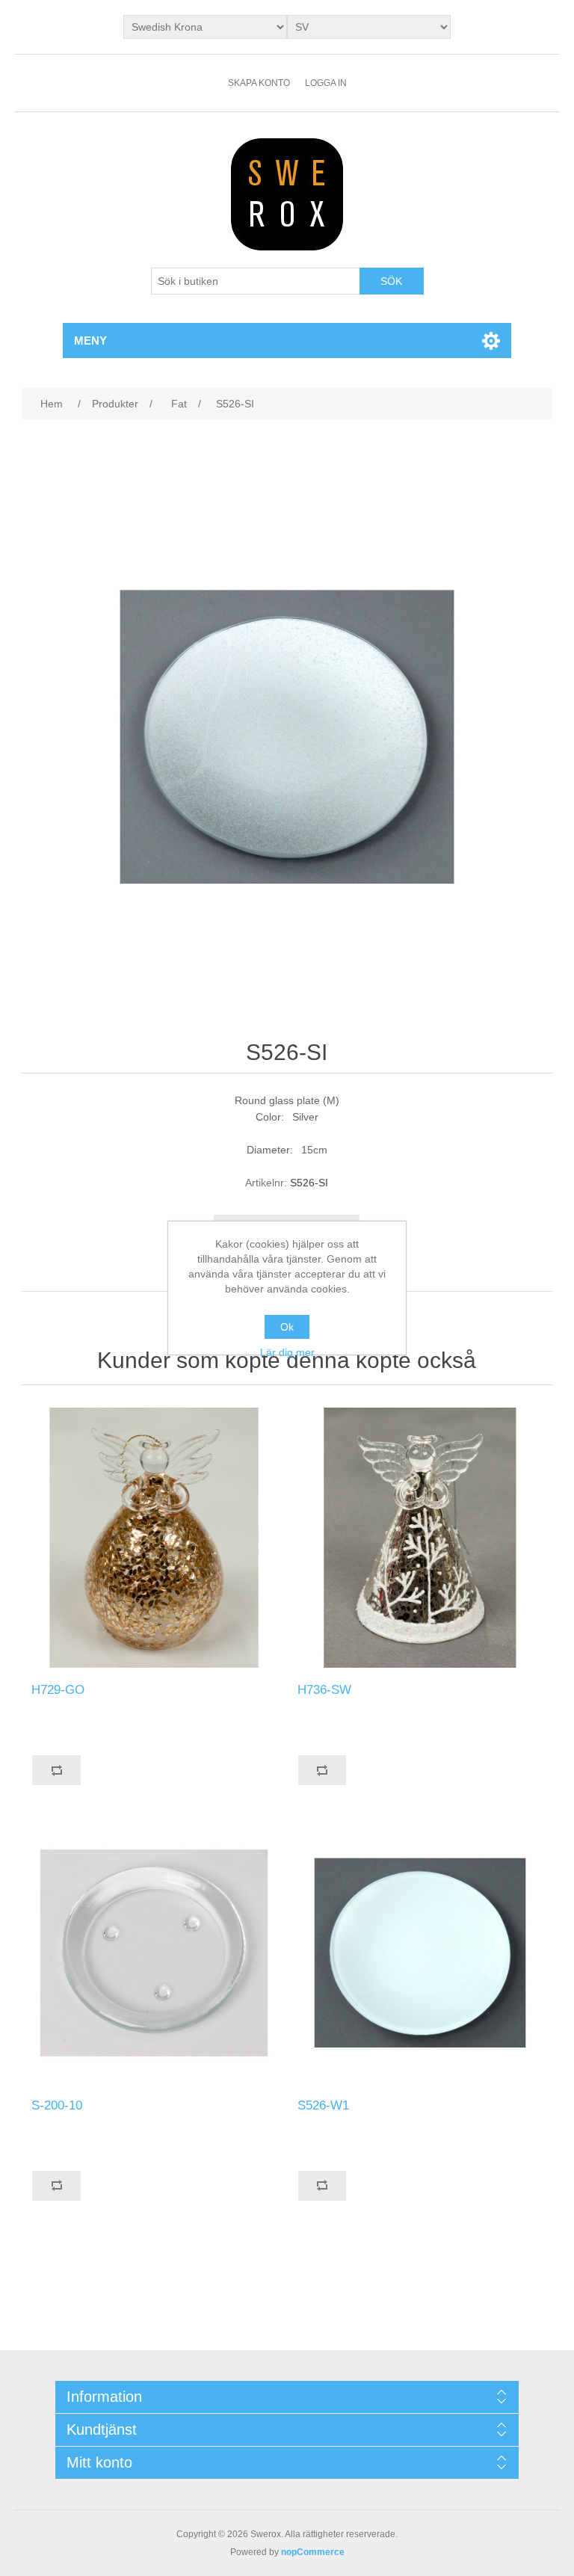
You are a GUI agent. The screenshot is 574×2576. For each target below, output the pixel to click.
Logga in (326, 83)
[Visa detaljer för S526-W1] (420, 1953)
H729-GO (58, 1690)
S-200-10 (57, 2105)
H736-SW (324, 1690)
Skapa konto (259, 83)
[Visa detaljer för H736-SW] (420, 1538)
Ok (287, 1327)
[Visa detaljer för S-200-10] (154, 1953)
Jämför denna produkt (56, 1770)
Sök (391, 281)
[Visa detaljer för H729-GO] (154, 1538)
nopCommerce (313, 2552)
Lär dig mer (287, 1352)
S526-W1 (323, 2105)
